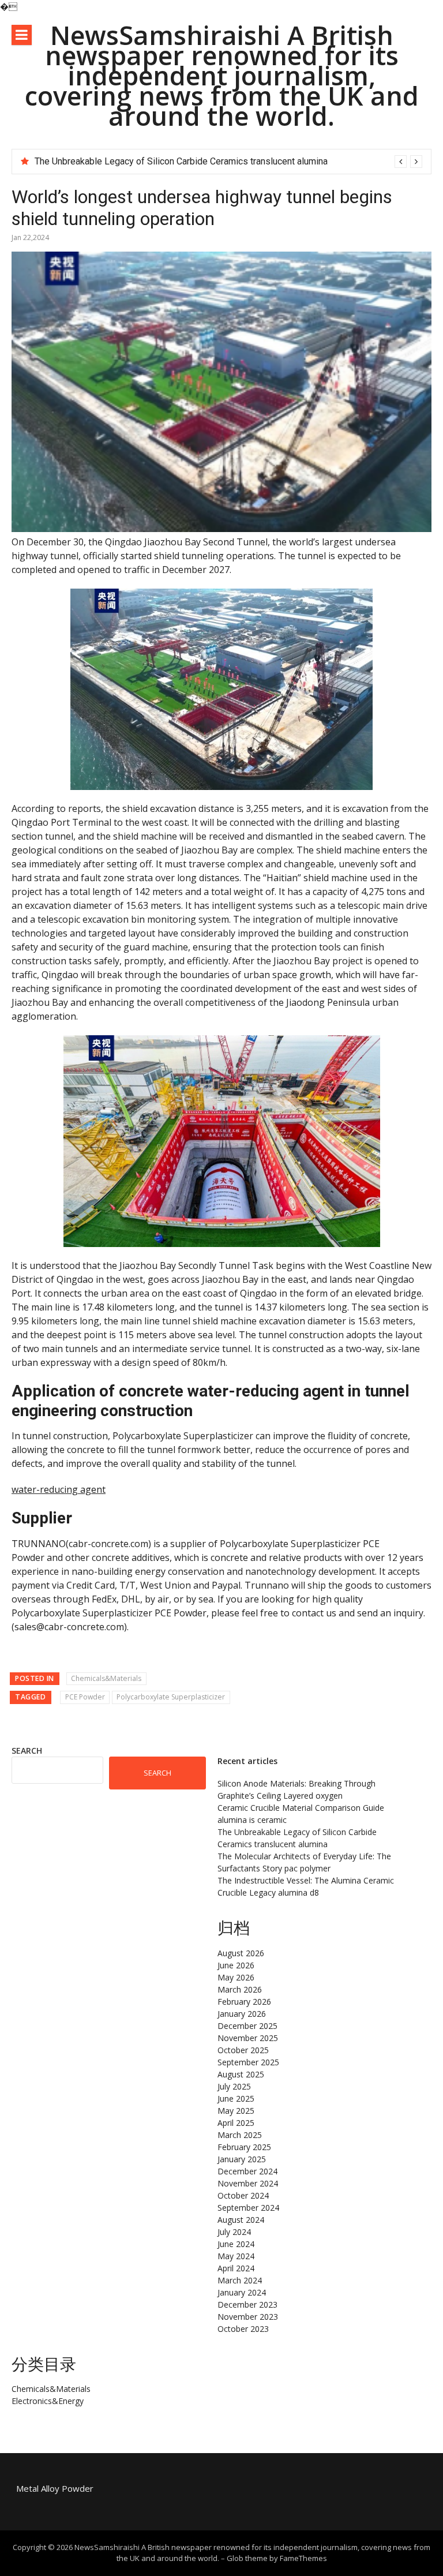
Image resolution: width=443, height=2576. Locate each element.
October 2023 (243, 2329)
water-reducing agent (59, 1489)
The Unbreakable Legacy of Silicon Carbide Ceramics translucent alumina (181, 161)
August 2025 (241, 2074)
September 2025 (248, 2062)
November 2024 (248, 2183)
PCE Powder (85, 1697)
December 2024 (247, 2171)
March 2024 (240, 2280)
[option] (228, 162)
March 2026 (240, 1989)
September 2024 (248, 2208)
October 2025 (243, 2050)
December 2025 (247, 2026)
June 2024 (236, 2244)
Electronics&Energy (48, 2401)
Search (27, 1751)
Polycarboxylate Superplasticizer (171, 1697)
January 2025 (242, 2159)
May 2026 (236, 1977)
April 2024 (236, 2268)
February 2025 (244, 2147)
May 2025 (236, 2111)
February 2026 (244, 2002)
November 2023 (248, 2317)
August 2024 (241, 2220)
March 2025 (240, 2135)
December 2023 (247, 2304)
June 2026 (236, 1965)
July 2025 (234, 2086)
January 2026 (242, 2014)
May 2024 (236, 2256)
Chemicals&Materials (106, 1678)
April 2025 (236, 2123)
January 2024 (242, 2292)
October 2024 (243, 2195)
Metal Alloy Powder (55, 2488)
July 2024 (234, 2232)
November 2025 (248, 2038)
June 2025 (236, 2098)
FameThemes (303, 2558)
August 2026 (241, 1953)
